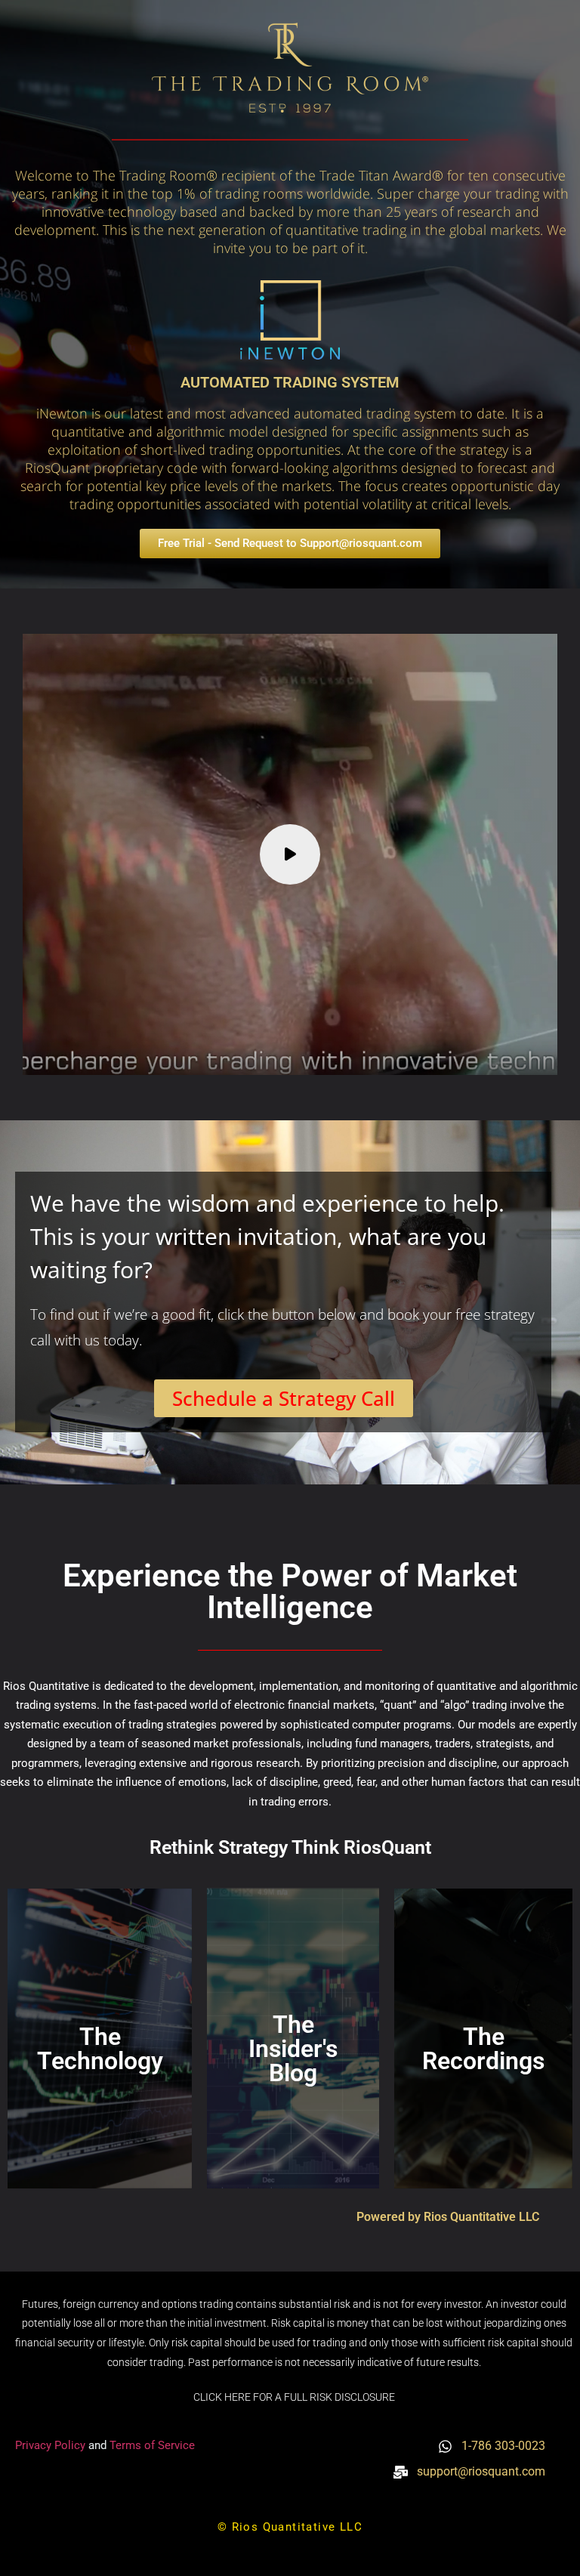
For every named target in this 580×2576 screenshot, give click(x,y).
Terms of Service (152, 2445)
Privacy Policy (52, 2445)
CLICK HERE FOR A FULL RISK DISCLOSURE (294, 2397)
